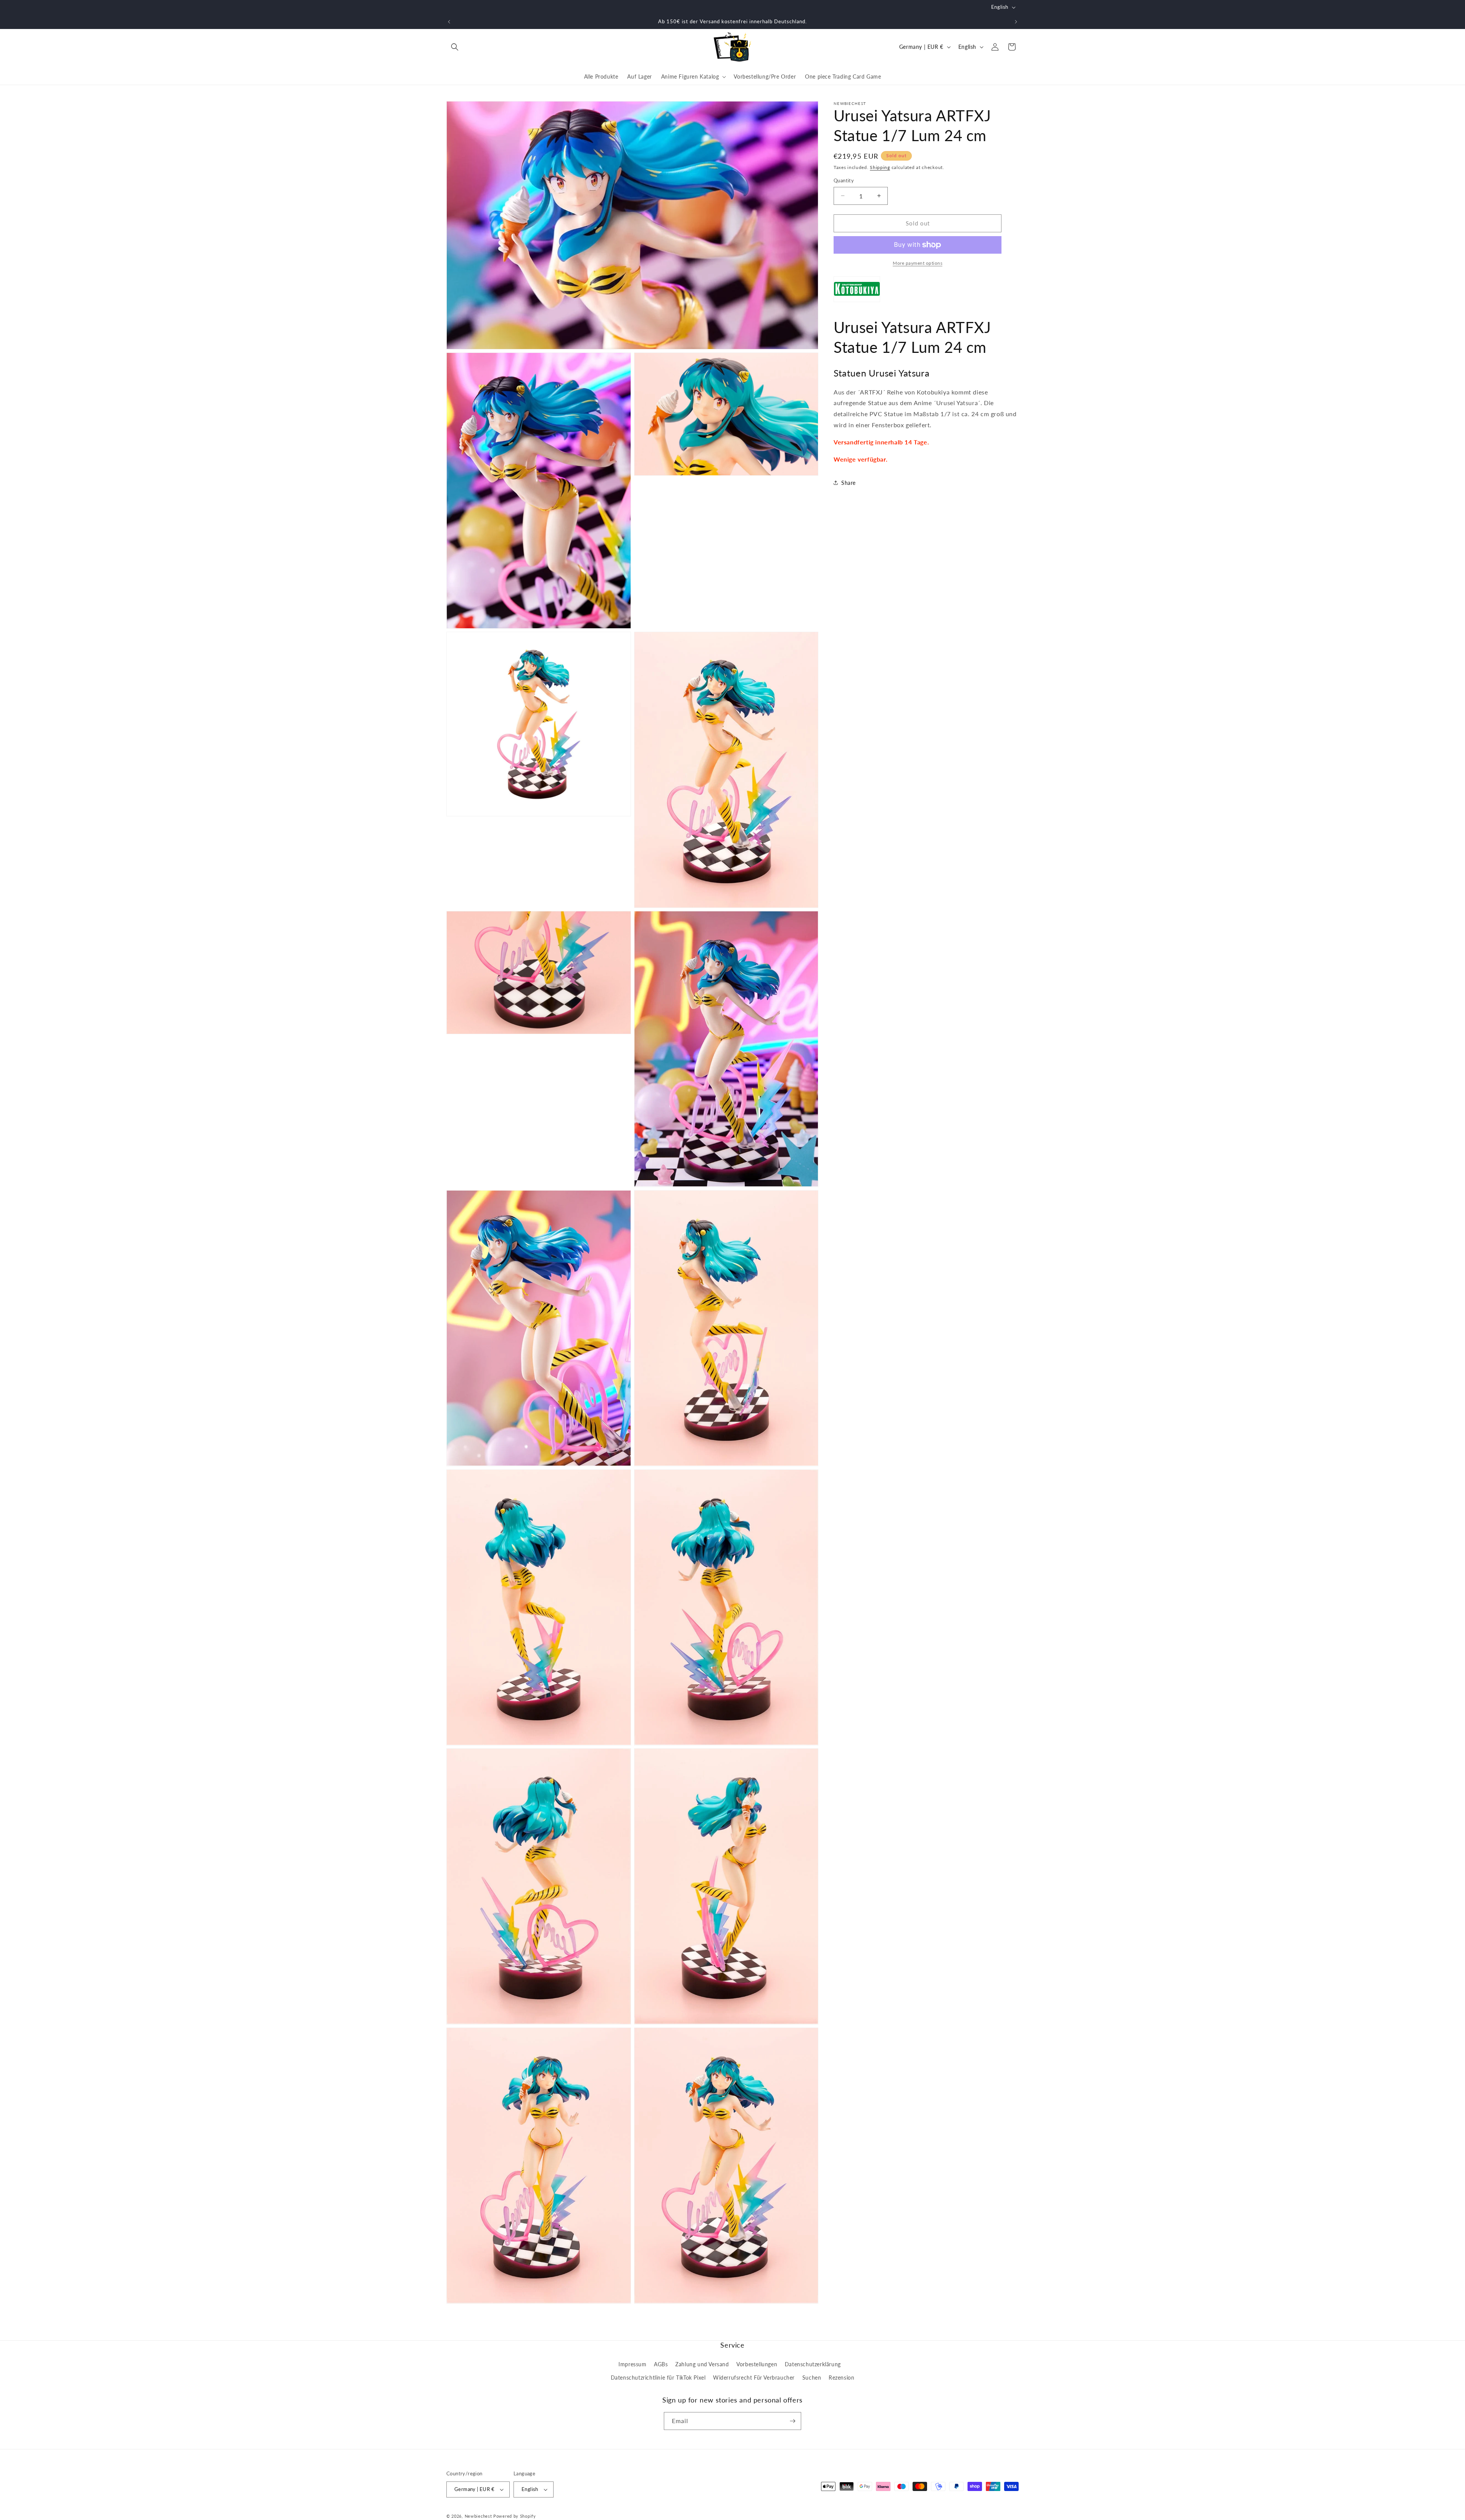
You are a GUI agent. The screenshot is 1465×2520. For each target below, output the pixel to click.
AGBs (661, 2364)
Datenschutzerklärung (813, 2364)
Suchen (812, 2378)
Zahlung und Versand (702, 2364)
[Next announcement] (1016, 22)
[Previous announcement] (449, 22)
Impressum (632, 2364)
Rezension (841, 2378)
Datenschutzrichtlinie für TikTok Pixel (658, 2378)
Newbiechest (478, 2516)
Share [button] (848, 483)
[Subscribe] (792, 2421)
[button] (455, 47)
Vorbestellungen (757, 2364)
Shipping (880, 167)
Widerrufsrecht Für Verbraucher (754, 2378)
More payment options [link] (918, 263)
